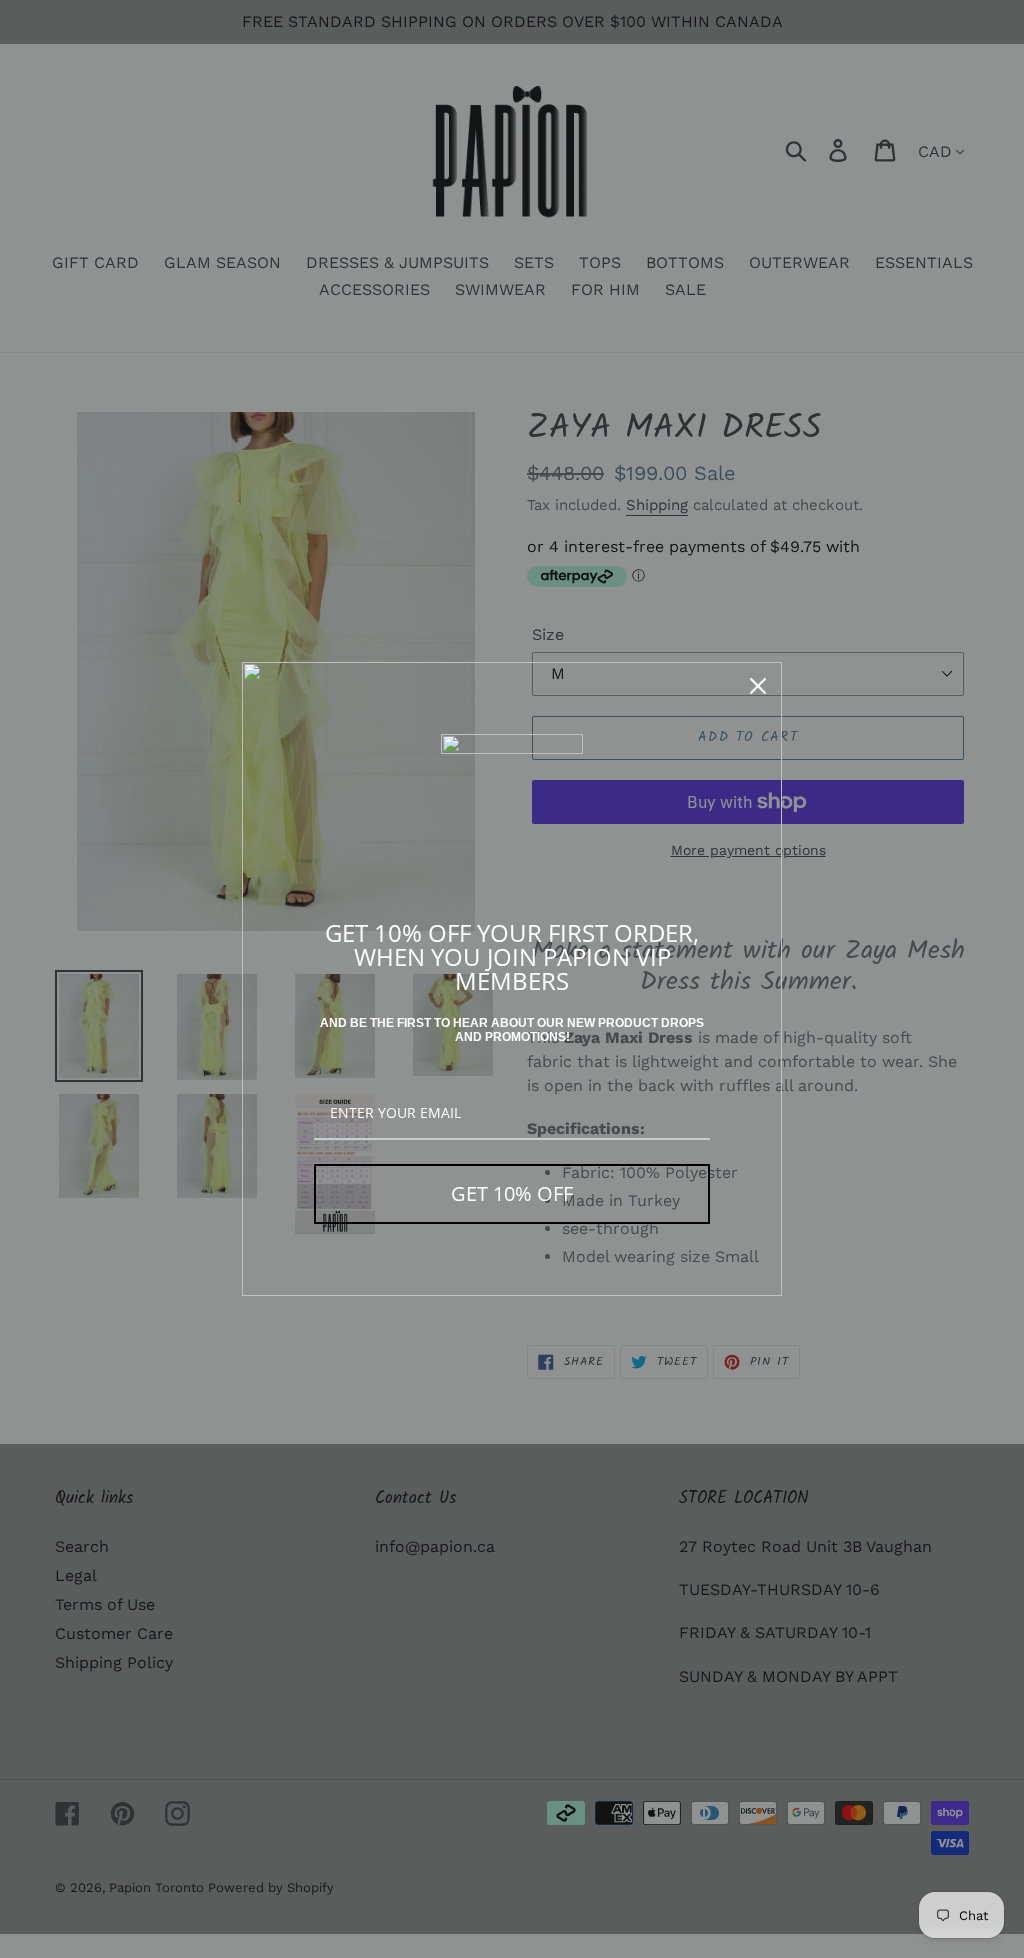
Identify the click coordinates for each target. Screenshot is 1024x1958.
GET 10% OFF (512, 1193)
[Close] (758, 686)
